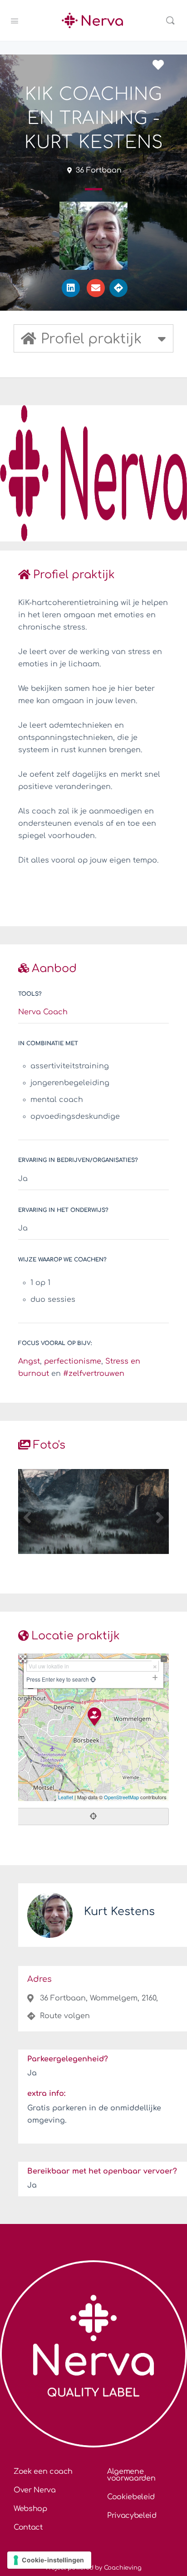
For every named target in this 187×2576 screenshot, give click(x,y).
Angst (29, 1361)
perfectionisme (73, 1361)
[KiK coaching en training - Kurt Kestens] (94, 1716)
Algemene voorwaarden (131, 2475)
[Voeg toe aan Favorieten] (161, 65)
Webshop (30, 2509)
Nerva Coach (43, 1012)
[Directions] (118, 288)
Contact (28, 2527)
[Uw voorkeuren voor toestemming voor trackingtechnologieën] (49, 2560)
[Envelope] (96, 288)
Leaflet (66, 1797)
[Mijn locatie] (92, 1679)
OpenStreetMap (121, 1797)
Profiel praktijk (74, 575)
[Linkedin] (71, 288)
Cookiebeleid (131, 2497)
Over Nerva (35, 2490)
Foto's (49, 1445)
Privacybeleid (132, 2516)
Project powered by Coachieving (94, 2568)
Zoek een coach (43, 2472)
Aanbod (54, 969)
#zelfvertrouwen (94, 1374)
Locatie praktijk (76, 1636)
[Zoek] (170, 20)
